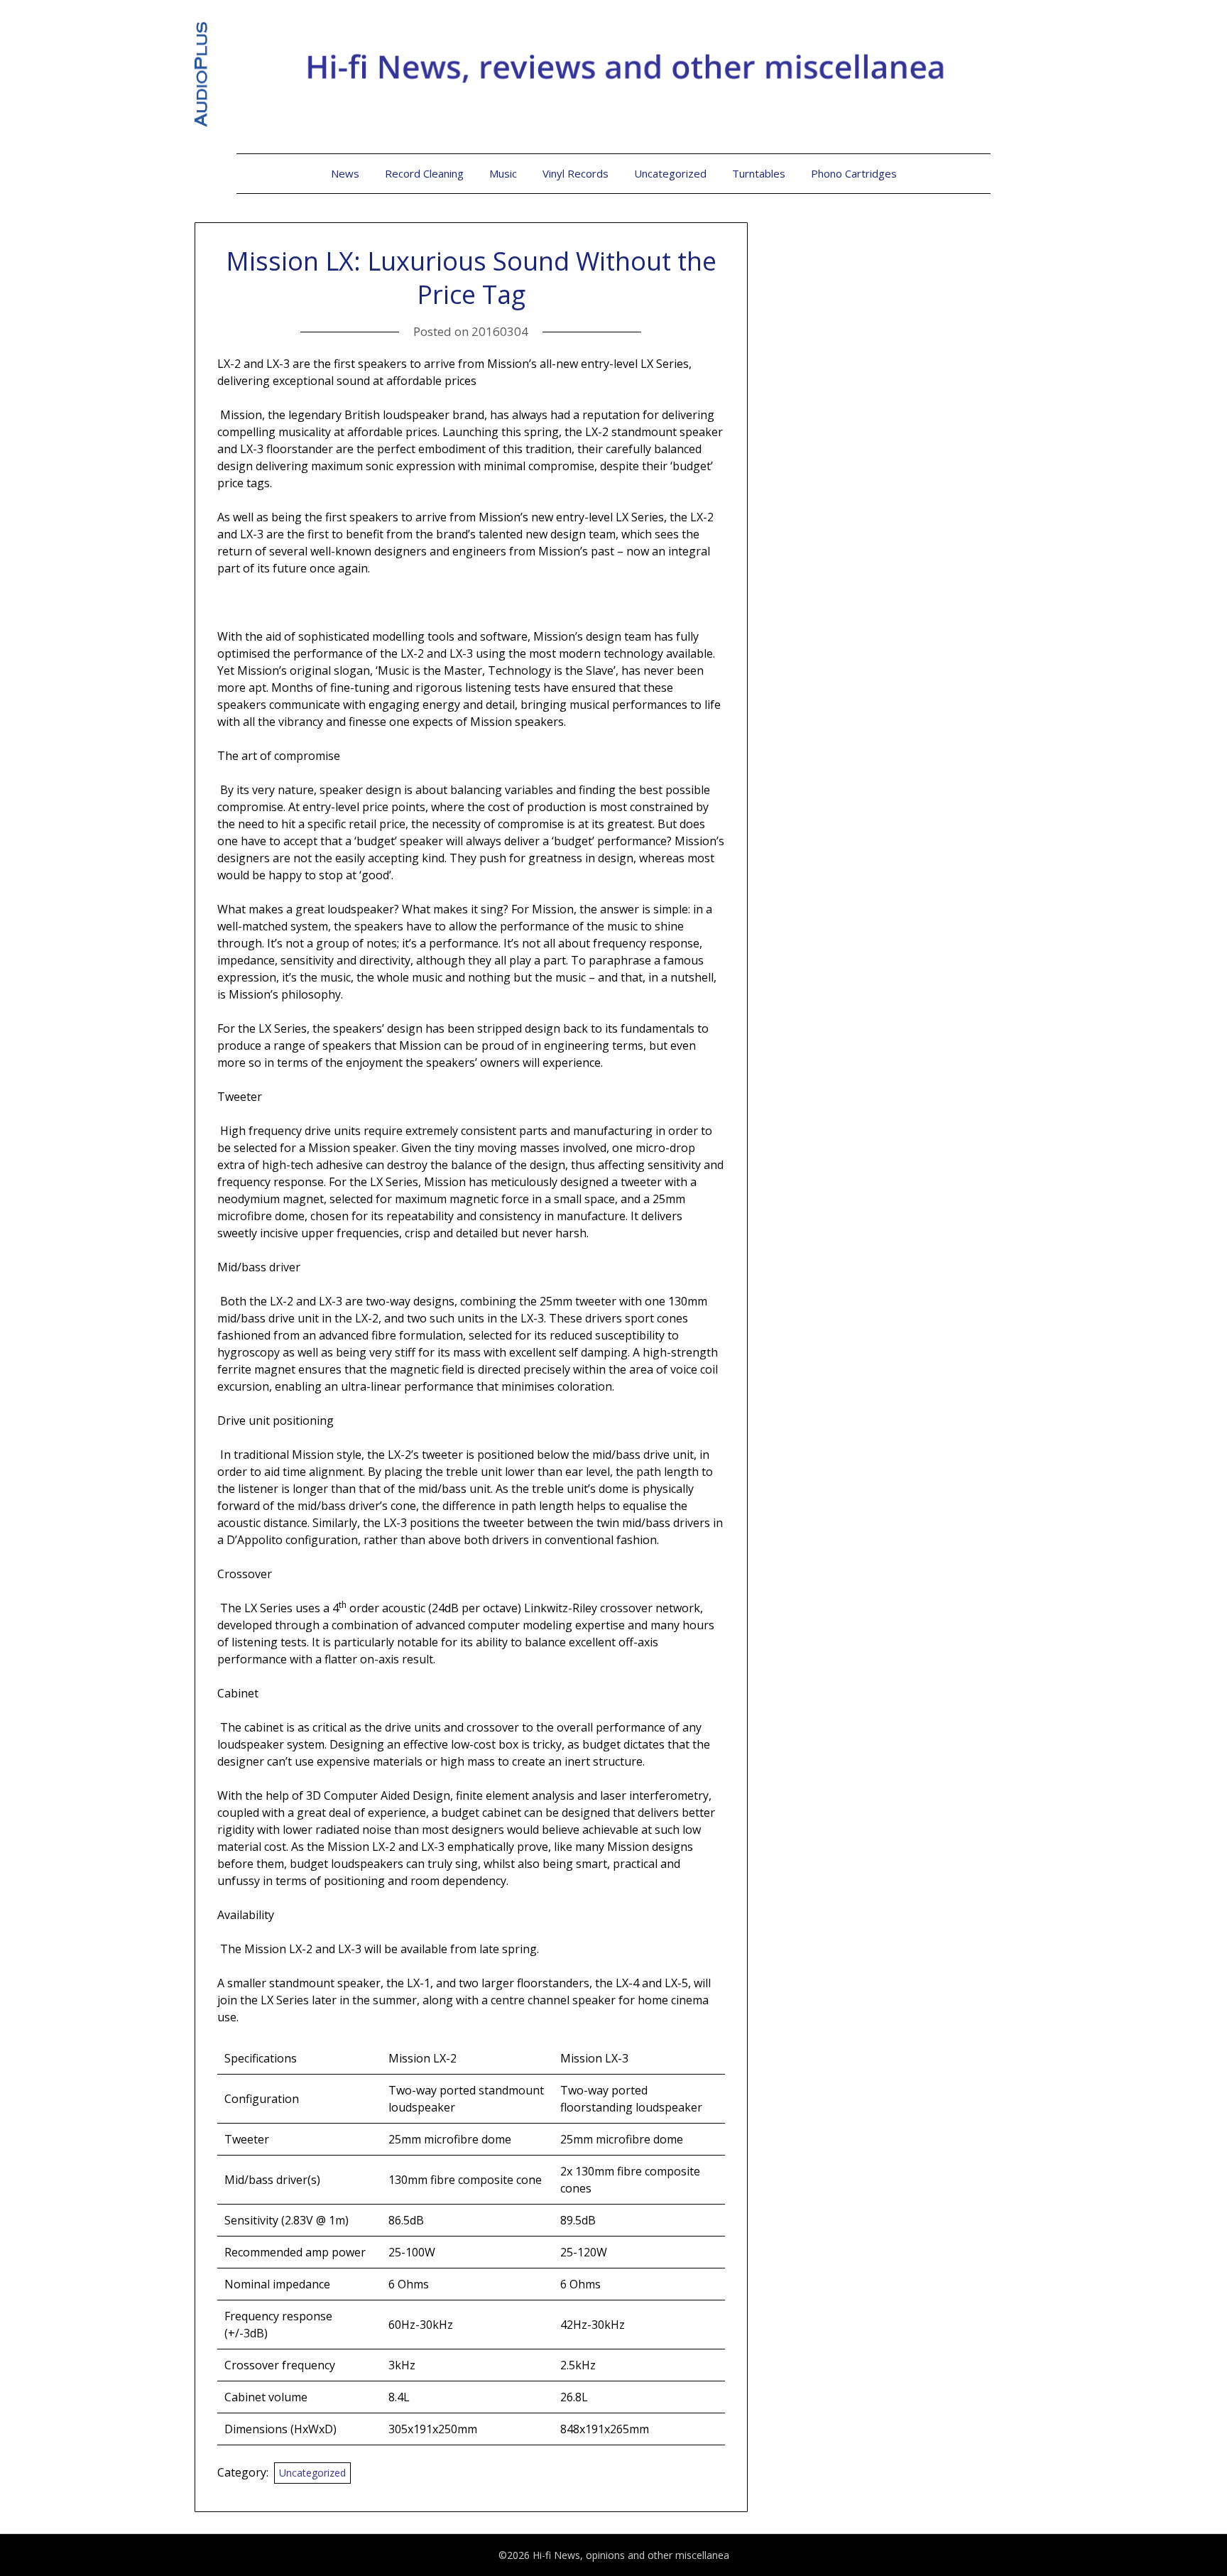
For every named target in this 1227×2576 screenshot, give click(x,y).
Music (503, 173)
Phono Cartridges (854, 173)
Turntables (759, 173)
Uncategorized (670, 173)
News (345, 173)
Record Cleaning (424, 173)
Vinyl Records (576, 173)
